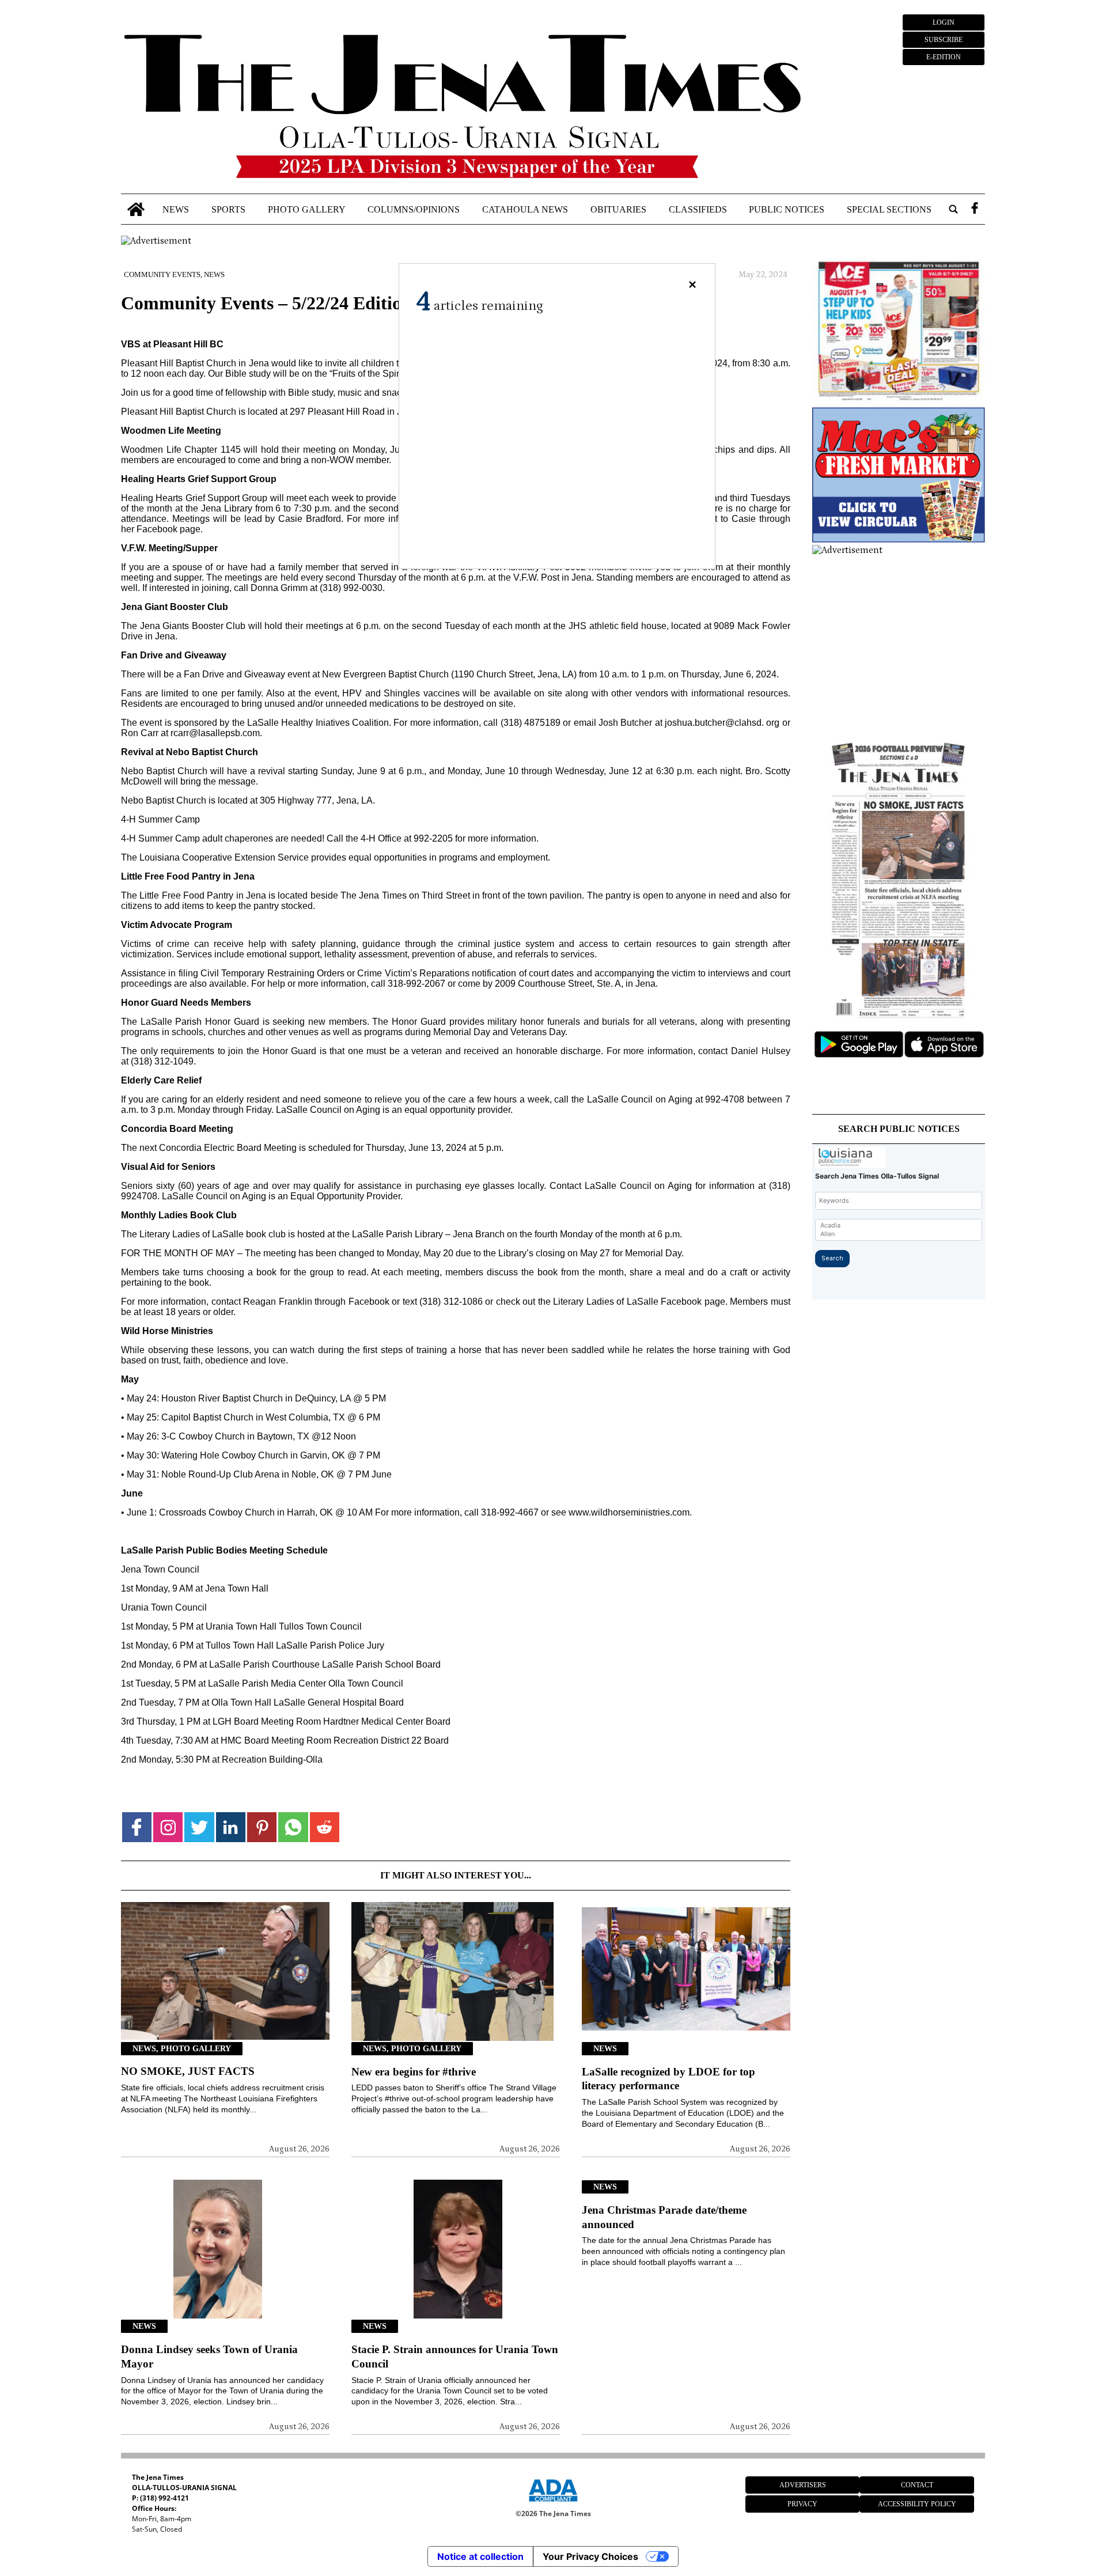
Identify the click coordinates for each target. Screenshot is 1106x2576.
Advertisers (803, 2485)
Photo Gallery (307, 209)
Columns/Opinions (414, 209)
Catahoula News (525, 209)
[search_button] (953, 209)
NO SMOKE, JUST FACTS (188, 2071)
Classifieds (698, 209)
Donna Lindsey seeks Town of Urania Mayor (209, 2357)
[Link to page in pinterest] (262, 1827)
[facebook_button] (975, 209)
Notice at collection (480, 2556)
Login (944, 22)
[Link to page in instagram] (168, 1827)
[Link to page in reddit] (325, 1827)
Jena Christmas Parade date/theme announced (664, 2217)
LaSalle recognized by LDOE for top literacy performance (668, 2079)
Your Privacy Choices (590, 2556)
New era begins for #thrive (414, 2072)
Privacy (802, 2504)
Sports (228, 209)
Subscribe (944, 40)
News (176, 209)
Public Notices (787, 209)
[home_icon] (136, 209)
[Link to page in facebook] (137, 1827)
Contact (917, 2485)
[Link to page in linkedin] (231, 1827)
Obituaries (618, 209)
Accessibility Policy (917, 2504)
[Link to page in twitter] (199, 1827)
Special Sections (889, 209)
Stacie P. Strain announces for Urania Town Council (455, 2357)
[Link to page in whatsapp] (293, 1827)
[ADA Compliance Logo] (553, 2503)
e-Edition (944, 57)
